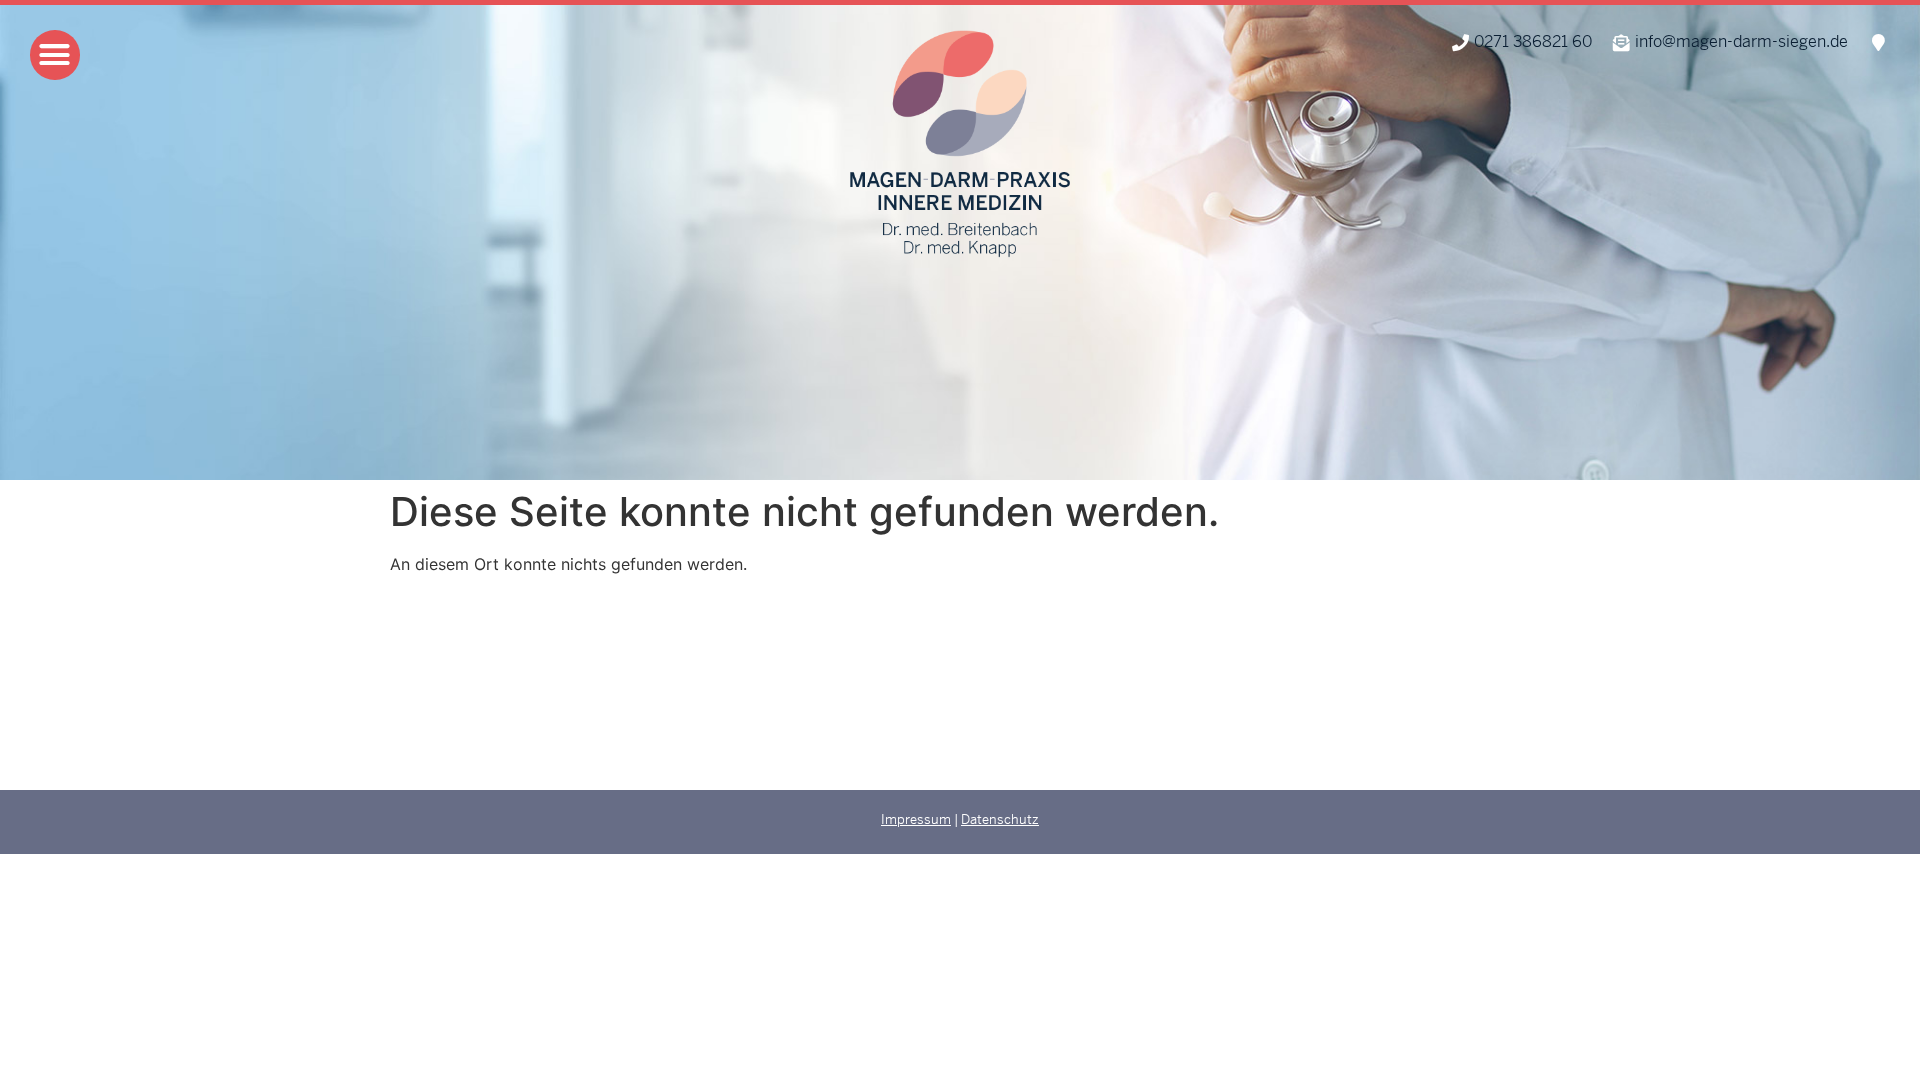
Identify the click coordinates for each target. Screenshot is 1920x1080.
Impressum (916, 819)
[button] (55, 55)
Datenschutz (1000, 819)
